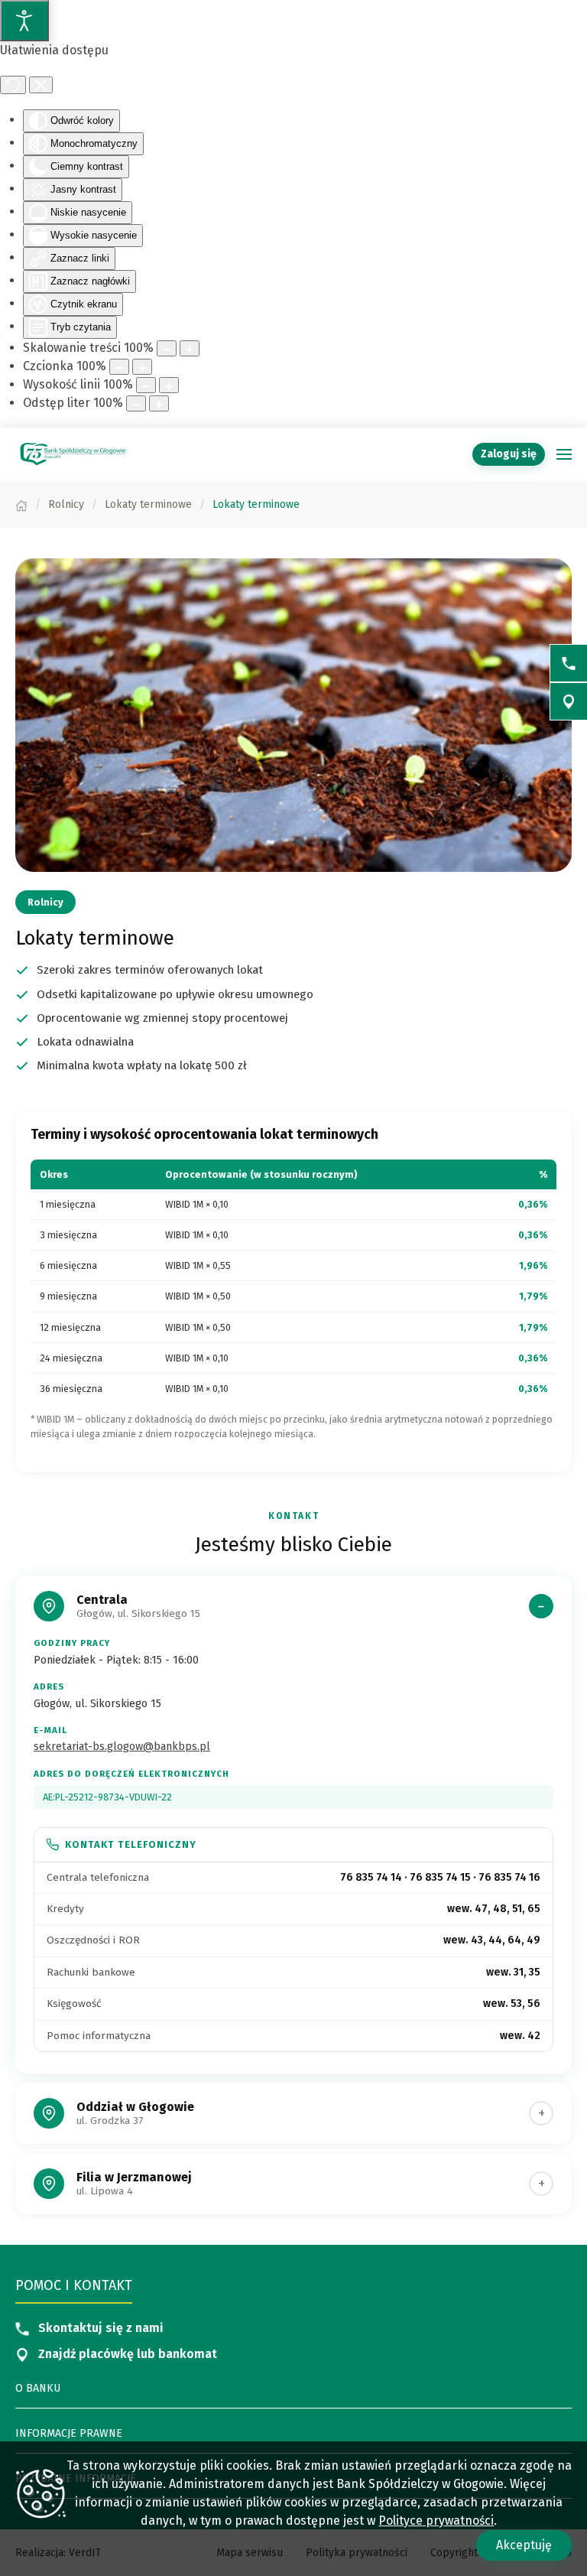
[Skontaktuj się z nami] (569, 663)
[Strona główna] (21, 504)
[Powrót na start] (73, 454)
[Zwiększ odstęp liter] (159, 403)
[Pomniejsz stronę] (167, 348)
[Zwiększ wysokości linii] (169, 385)
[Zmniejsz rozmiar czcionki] (119, 367)
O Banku (38, 2388)
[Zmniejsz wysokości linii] (146, 385)
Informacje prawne (69, 2433)
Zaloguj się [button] (509, 454)
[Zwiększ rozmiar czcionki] (142, 367)
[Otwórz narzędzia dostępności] (24, 21)
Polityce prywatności (436, 2521)
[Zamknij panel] (41, 85)
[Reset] (13, 85)
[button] (564, 454)
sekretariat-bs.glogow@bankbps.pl (122, 1747)
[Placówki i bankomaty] (569, 701)
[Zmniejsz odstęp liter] (136, 403)
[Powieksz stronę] (190, 348)
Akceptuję (524, 2545)
